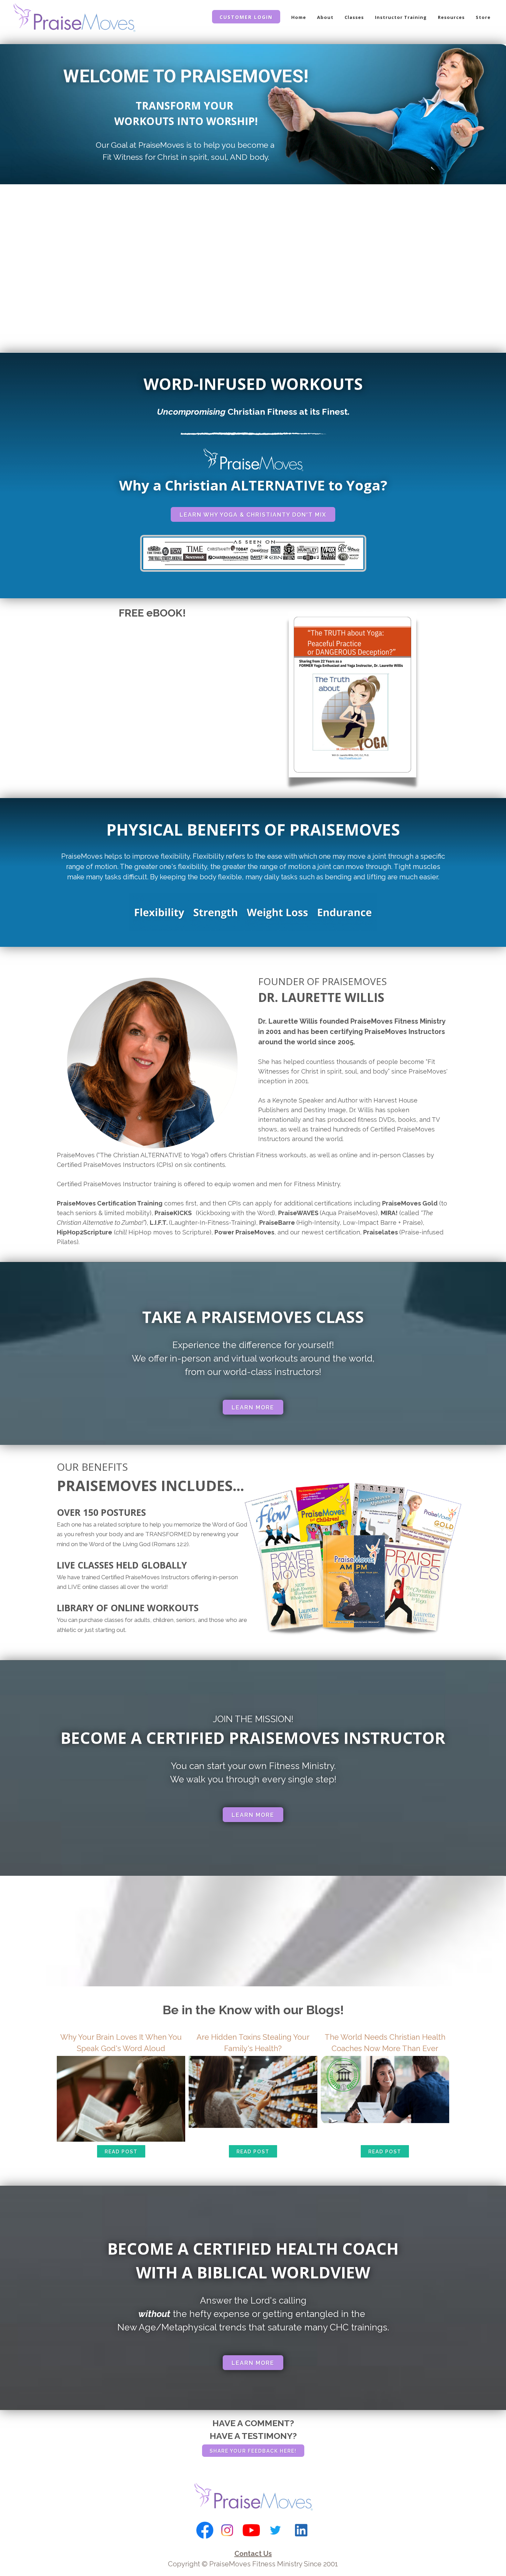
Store (483, 17)
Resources (451, 17)
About (325, 17)
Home (299, 17)
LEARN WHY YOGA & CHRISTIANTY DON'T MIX (253, 515)
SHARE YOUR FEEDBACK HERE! (253, 2451)
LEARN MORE (253, 1408)
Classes (354, 17)
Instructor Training (401, 17)
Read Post (121, 2152)
